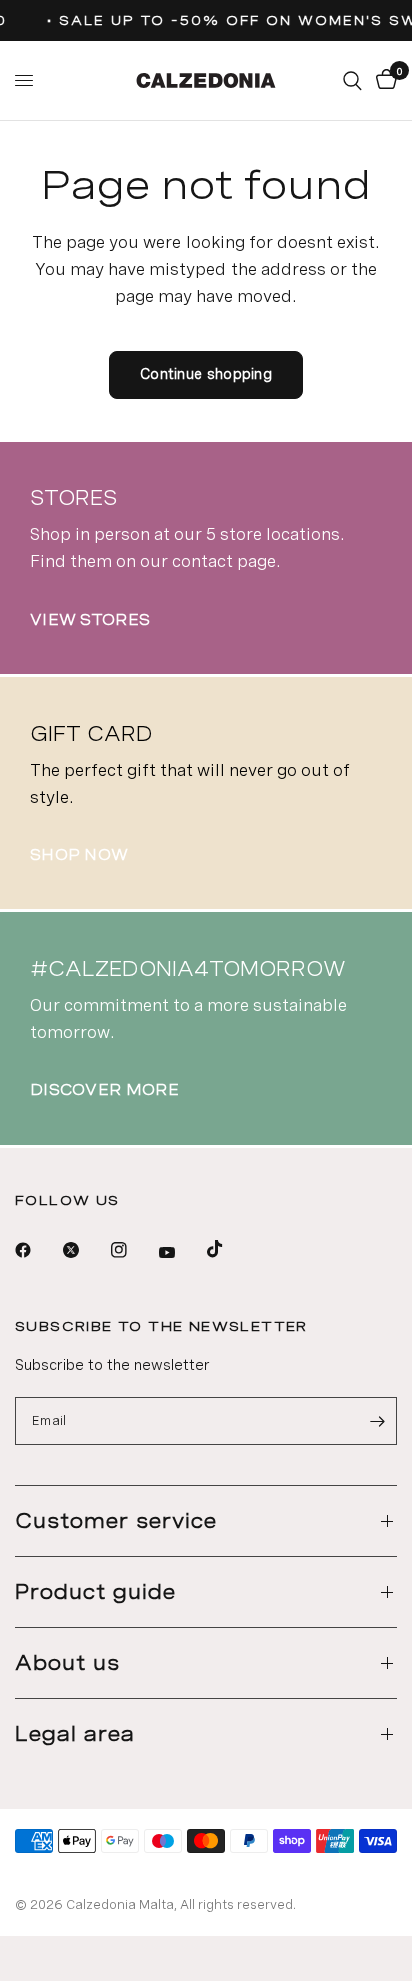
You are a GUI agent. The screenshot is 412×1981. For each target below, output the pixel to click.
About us (67, 1663)
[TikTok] (229, 1249)
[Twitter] (85, 1250)
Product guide (95, 1592)
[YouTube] (181, 1252)
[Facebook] (37, 1250)
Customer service (116, 1521)
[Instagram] (133, 1250)
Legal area (75, 1734)
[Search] (352, 80)
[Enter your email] (377, 1421)
